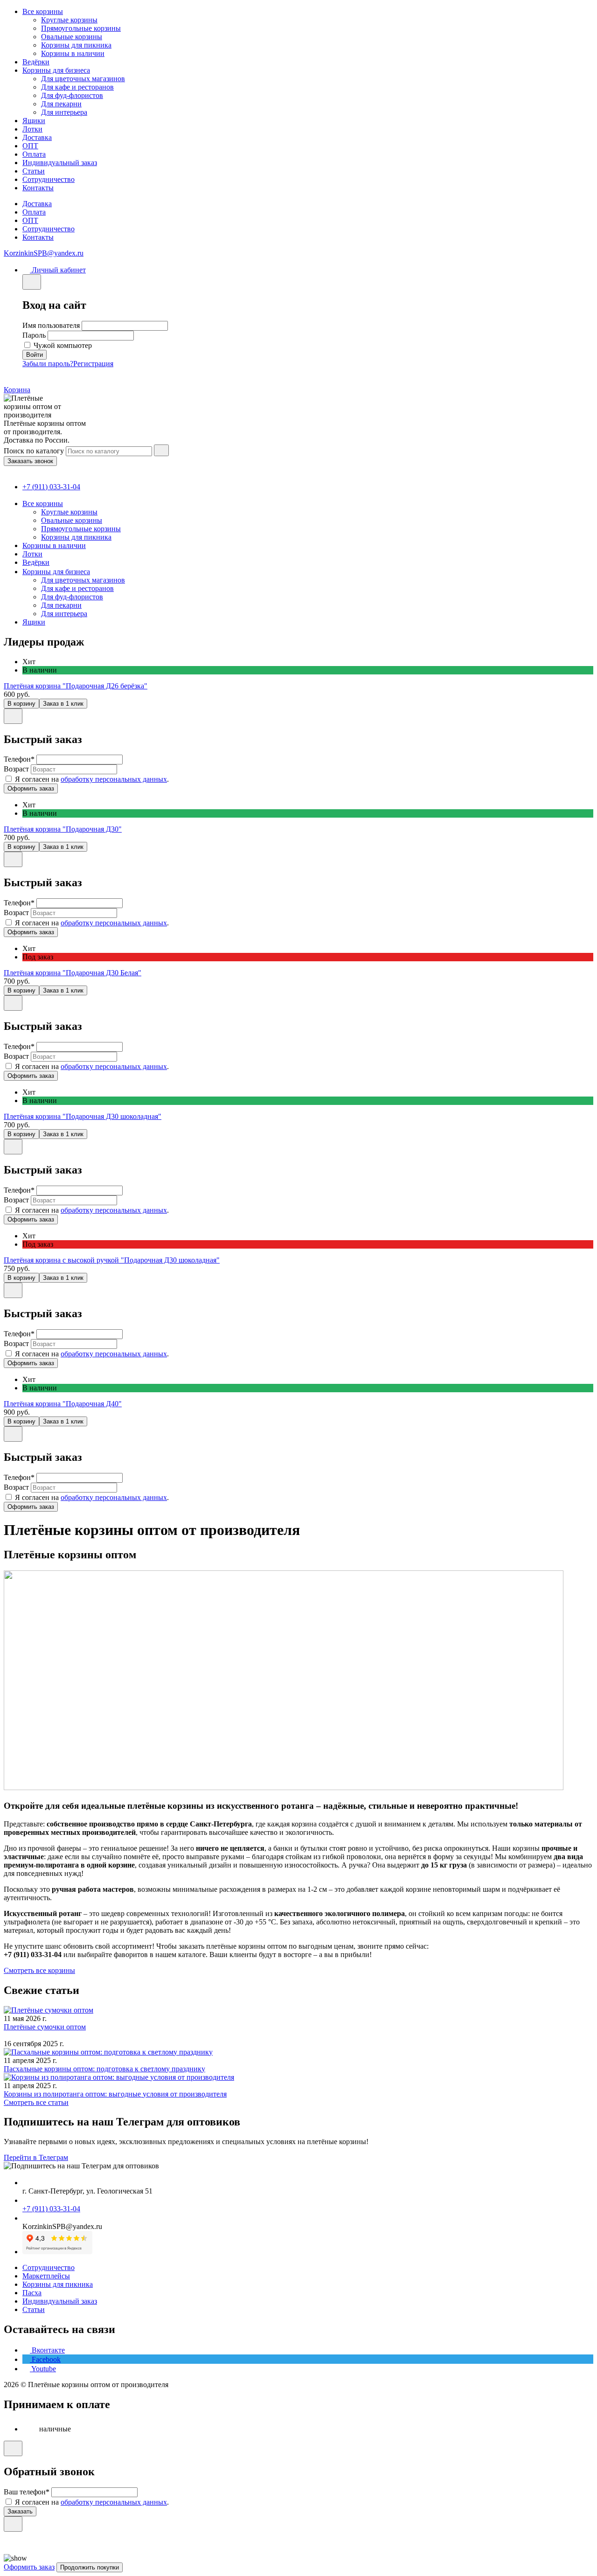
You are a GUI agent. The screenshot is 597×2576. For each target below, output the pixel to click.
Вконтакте (47, 2350)
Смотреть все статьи (36, 2102)
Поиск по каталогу (34, 451)
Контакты (38, 188)
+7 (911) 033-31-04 (51, 487)
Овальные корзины (72, 37)
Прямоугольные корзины (81, 28)
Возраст (16, 769)
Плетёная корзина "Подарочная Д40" (63, 1404)
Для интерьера (64, 112)
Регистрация (93, 364)
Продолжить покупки (90, 2567)
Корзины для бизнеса (56, 70)
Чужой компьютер (63, 345)
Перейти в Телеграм (36, 2157)
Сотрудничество (49, 179)
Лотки (32, 129)
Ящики (34, 121)
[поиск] (161, 450)
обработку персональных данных (114, 779)
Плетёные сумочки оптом (45, 2027)
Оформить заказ (29, 2567)
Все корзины (43, 11)
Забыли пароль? (48, 364)
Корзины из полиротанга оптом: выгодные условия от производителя (115, 2094)
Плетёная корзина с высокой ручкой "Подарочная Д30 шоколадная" (112, 1260)
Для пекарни (61, 104)
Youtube (43, 2369)
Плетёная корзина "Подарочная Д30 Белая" (73, 973)
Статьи (34, 171)
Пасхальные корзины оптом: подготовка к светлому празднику (104, 2069)
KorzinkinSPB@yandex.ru (44, 253)
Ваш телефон (27, 2492)
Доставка (37, 137)
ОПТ (30, 146)
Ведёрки (36, 62)
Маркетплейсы (46, 2276)
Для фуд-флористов (72, 95)
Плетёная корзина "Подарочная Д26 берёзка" (76, 686)
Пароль (34, 335)
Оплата (34, 154)
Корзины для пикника (76, 45)
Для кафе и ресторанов (77, 87)
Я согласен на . (92, 779)
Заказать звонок (30, 461)
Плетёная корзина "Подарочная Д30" (63, 829)
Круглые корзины (69, 20)
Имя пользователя (51, 325)
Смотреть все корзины (39, 1970)
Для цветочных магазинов (83, 79)
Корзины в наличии (73, 53)
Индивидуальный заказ (60, 163)
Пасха (32, 2293)
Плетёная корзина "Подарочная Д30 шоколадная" (83, 1116)
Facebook (45, 2359)
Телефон (19, 759)
